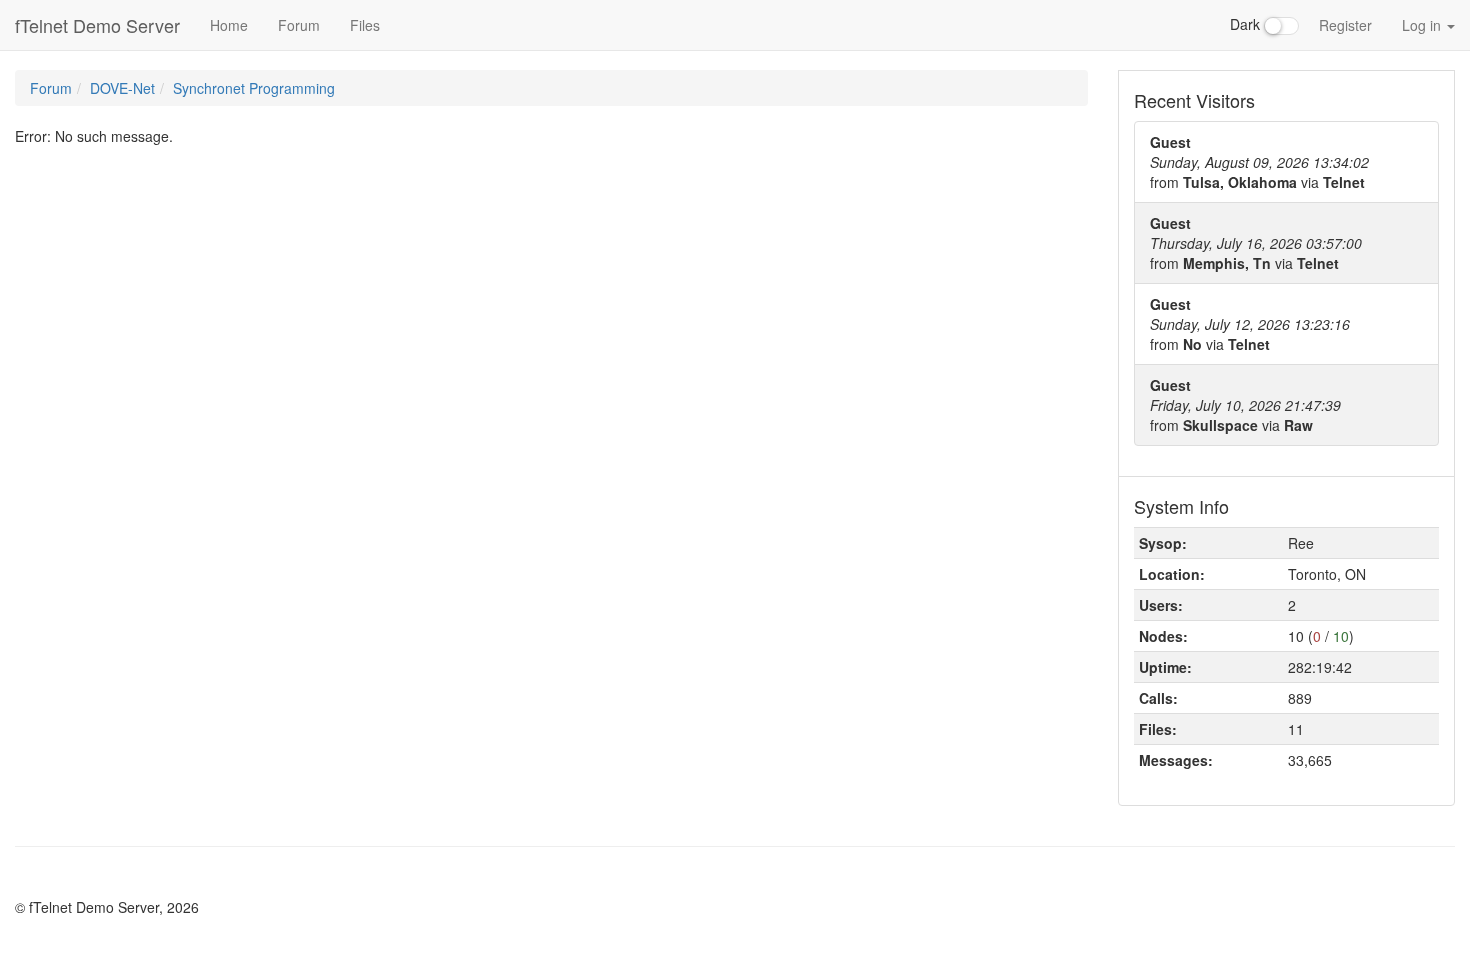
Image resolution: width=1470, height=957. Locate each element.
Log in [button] (1423, 25)
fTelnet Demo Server (97, 25)
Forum (299, 25)
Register (1345, 25)
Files (365, 25)
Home (229, 25)
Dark (1247, 24)
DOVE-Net (122, 88)
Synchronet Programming (254, 88)
